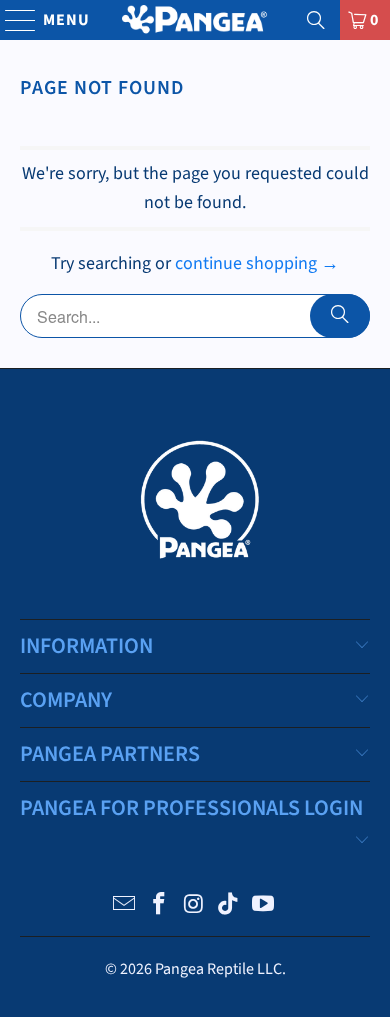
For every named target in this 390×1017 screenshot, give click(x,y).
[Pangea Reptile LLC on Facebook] (159, 906)
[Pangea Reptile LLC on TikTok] (229, 906)
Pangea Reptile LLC (218, 969)
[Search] (316, 20)
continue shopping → (257, 263)
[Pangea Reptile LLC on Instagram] (194, 906)
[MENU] (11, 20)
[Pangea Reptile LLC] (195, 20)
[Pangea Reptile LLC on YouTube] (264, 906)
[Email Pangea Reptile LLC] (125, 906)
